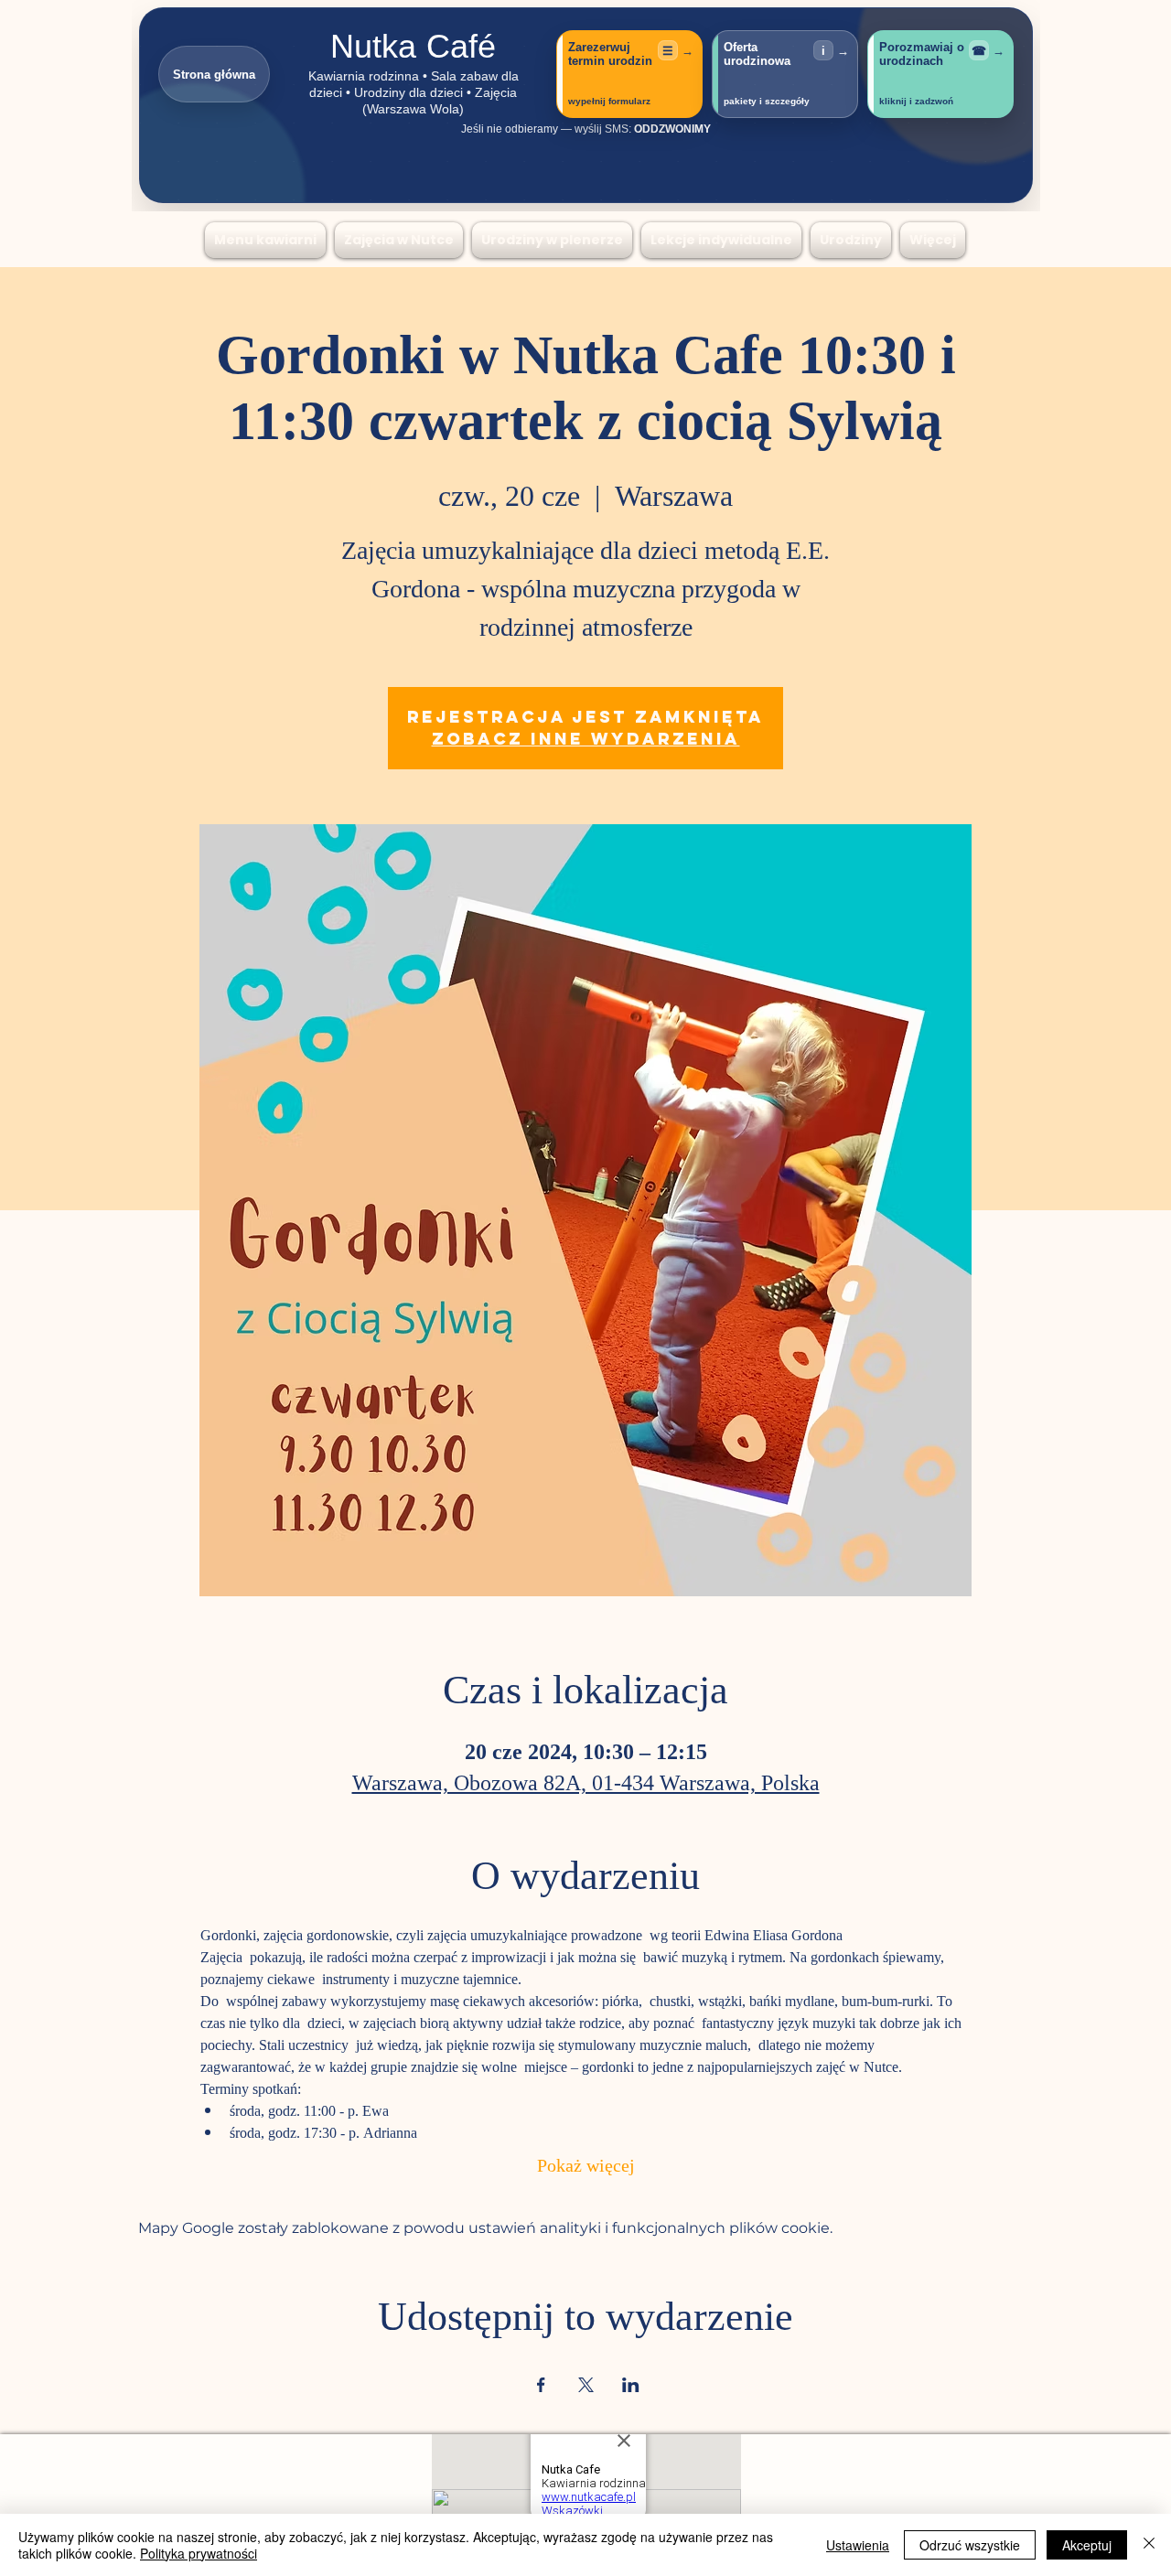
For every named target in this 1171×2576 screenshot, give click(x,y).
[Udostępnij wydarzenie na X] (586, 2385)
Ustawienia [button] (858, 2545)
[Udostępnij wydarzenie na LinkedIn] (631, 2385)
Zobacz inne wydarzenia (586, 739)
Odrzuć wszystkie (970, 2545)
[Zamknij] (1149, 2545)
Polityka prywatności (199, 2553)
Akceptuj (1087, 2545)
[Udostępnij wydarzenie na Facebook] (541, 2385)
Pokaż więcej (586, 2168)
